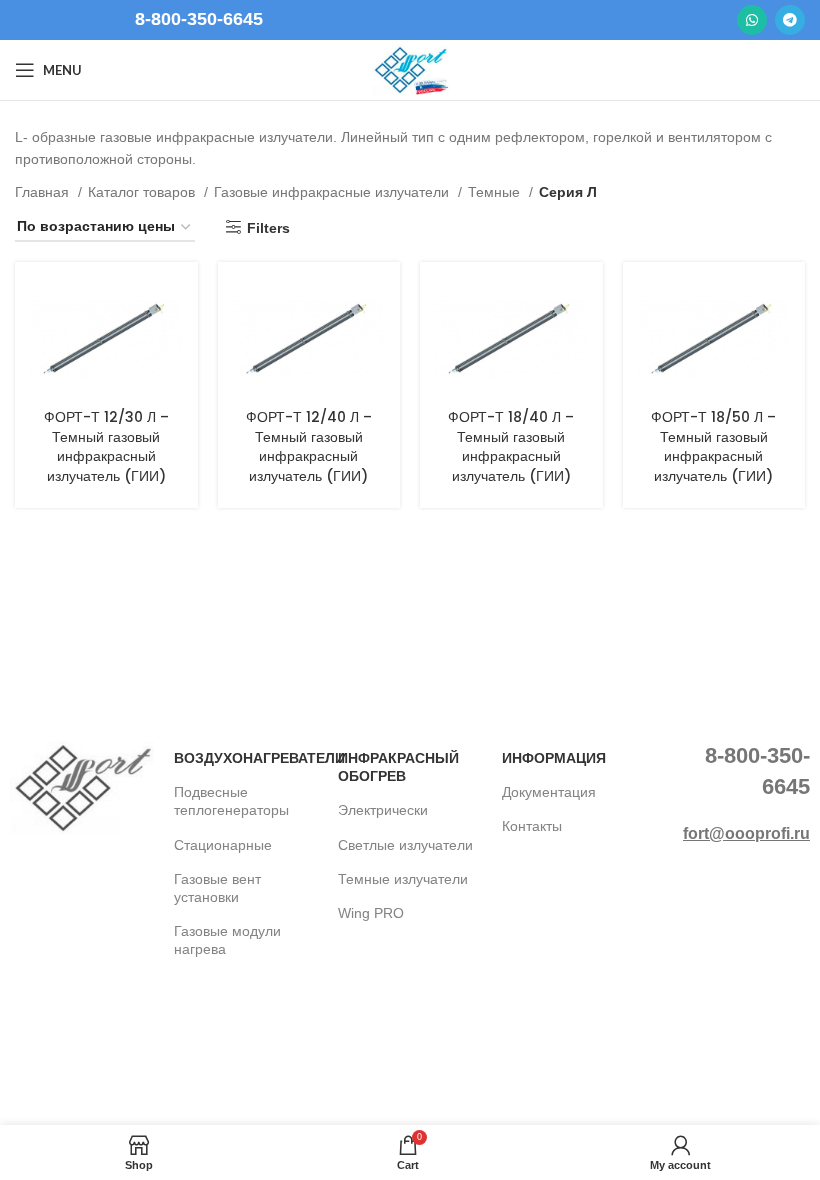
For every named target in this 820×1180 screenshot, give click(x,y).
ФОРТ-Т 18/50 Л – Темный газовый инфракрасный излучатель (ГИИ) (713, 446)
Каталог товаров (143, 192)
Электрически (383, 810)
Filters (268, 228)
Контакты (532, 826)
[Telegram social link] (790, 20)
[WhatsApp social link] (752, 20)
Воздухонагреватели (246, 758)
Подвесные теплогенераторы (231, 801)
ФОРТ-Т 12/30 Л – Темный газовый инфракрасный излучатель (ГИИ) (106, 446)
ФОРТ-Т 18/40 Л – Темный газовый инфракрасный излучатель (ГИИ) (511, 446)
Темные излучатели (403, 879)
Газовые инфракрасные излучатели (333, 192)
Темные (496, 192)
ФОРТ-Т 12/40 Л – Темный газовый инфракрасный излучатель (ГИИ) (309, 446)
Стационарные (223, 845)
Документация (549, 792)
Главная (44, 192)
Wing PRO (371, 913)
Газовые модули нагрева (227, 940)
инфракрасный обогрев (398, 767)
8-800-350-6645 (199, 19)
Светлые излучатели (405, 845)
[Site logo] (410, 69)
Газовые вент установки (217, 888)
